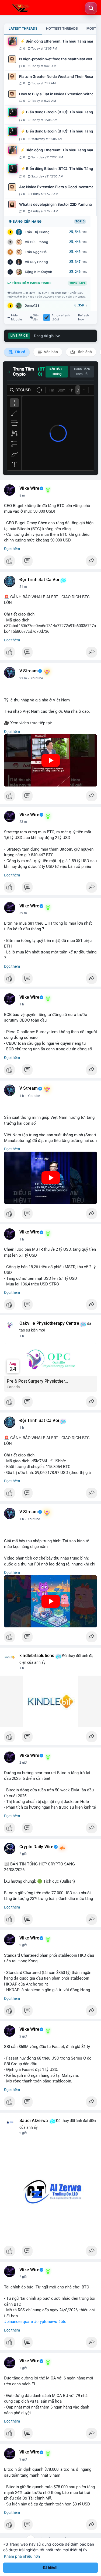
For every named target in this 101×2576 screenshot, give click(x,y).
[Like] (50, 562)
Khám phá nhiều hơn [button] (22, 2556)
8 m (22, 495)
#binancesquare (18, 2322)
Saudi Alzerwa (34, 2121)
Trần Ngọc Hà (36, 252)
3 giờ (23, 2368)
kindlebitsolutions (37, 1656)
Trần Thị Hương (37, 232)
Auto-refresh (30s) (61, 317)
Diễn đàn (36, 317)
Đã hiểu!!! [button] (51, 2568)
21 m (23, 587)
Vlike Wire (29, 488)
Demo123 (32, 305)
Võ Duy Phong (36, 262)
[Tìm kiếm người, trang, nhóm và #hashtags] (91, 8)
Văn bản (50, 352)
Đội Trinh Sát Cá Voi (39, 580)
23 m (23, 678)
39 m (23, 913)
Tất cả (20, 352)
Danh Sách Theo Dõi (82, 372)
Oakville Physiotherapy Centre (49, 1323)
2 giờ (23, 1763)
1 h (22, 1004)
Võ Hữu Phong (36, 242)
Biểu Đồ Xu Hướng (57, 372)
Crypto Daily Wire (36, 1847)
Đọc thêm (12, 549)
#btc (62, 2322)
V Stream (29, 671)
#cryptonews (46, 2322)
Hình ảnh (84, 352)
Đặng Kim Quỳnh (39, 272)
